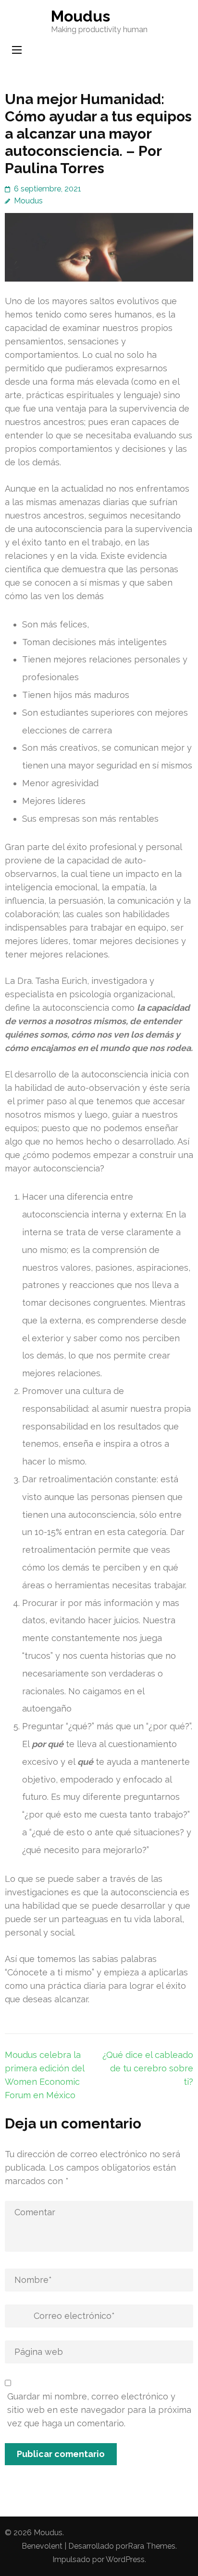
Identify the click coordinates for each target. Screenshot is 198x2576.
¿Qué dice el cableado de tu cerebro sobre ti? (148, 2068)
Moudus (80, 16)
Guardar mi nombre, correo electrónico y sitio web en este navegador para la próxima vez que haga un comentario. (99, 2410)
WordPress (125, 2559)
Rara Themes (152, 2546)
